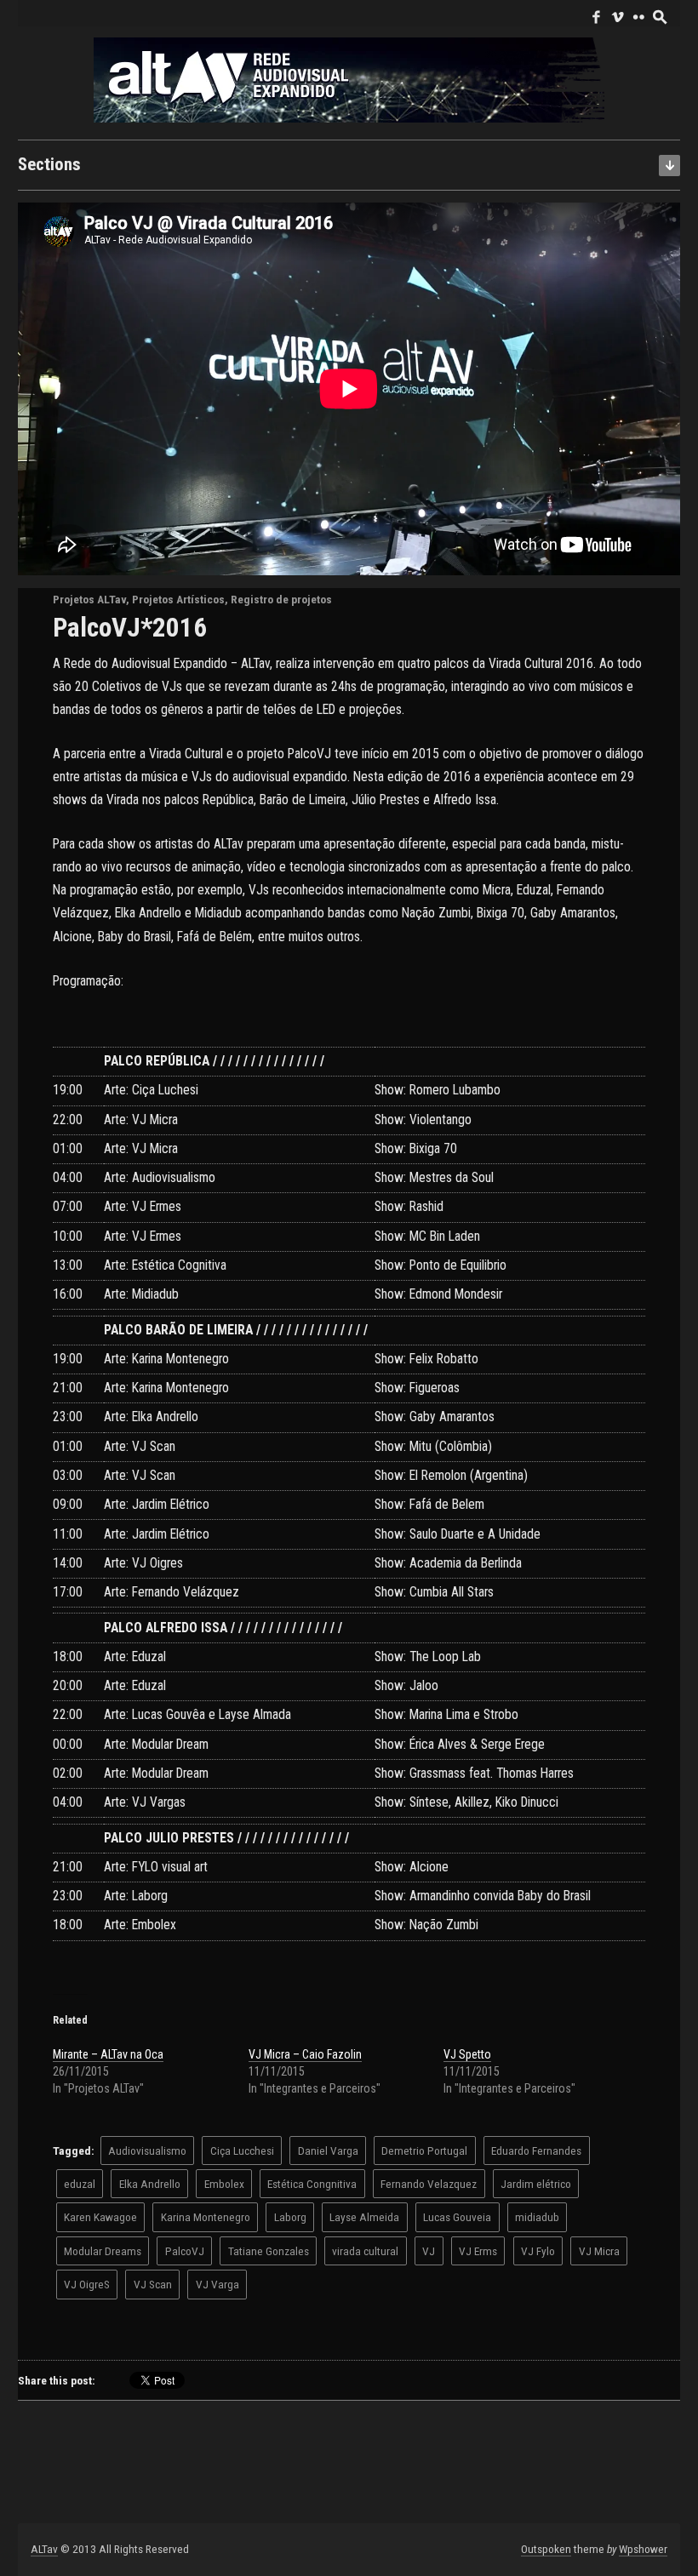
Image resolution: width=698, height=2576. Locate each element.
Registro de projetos (281, 599)
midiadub (537, 2217)
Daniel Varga (328, 2150)
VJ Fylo (538, 2251)
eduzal (80, 2184)
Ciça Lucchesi (242, 2150)
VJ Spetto (467, 2054)
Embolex (224, 2184)
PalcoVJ (185, 2251)
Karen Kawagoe (100, 2217)
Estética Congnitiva (312, 2184)
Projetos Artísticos (178, 599)
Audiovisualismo (147, 2150)
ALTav (44, 2549)
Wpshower (643, 2549)
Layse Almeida (364, 2217)
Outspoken (546, 2549)
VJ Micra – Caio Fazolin (305, 2054)
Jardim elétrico (536, 2184)
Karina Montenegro (206, 2217)
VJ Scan (153, 2284)
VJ (429, 2251)
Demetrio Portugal (424, 2150)
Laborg (290, 2217)
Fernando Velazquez (429, 2184)
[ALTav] (349, 79)
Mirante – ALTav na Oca (108, 2054)
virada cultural (365, 2251)
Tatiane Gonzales (269, 2251)
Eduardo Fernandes (536, 2150)
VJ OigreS (87, 2284)
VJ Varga (217, 2284)
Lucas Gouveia (457, 2217)
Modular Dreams (103, 2251)
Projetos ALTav (89, 599)
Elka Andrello (150, 2184)
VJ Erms (478, 2251)
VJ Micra (599, 2251)
